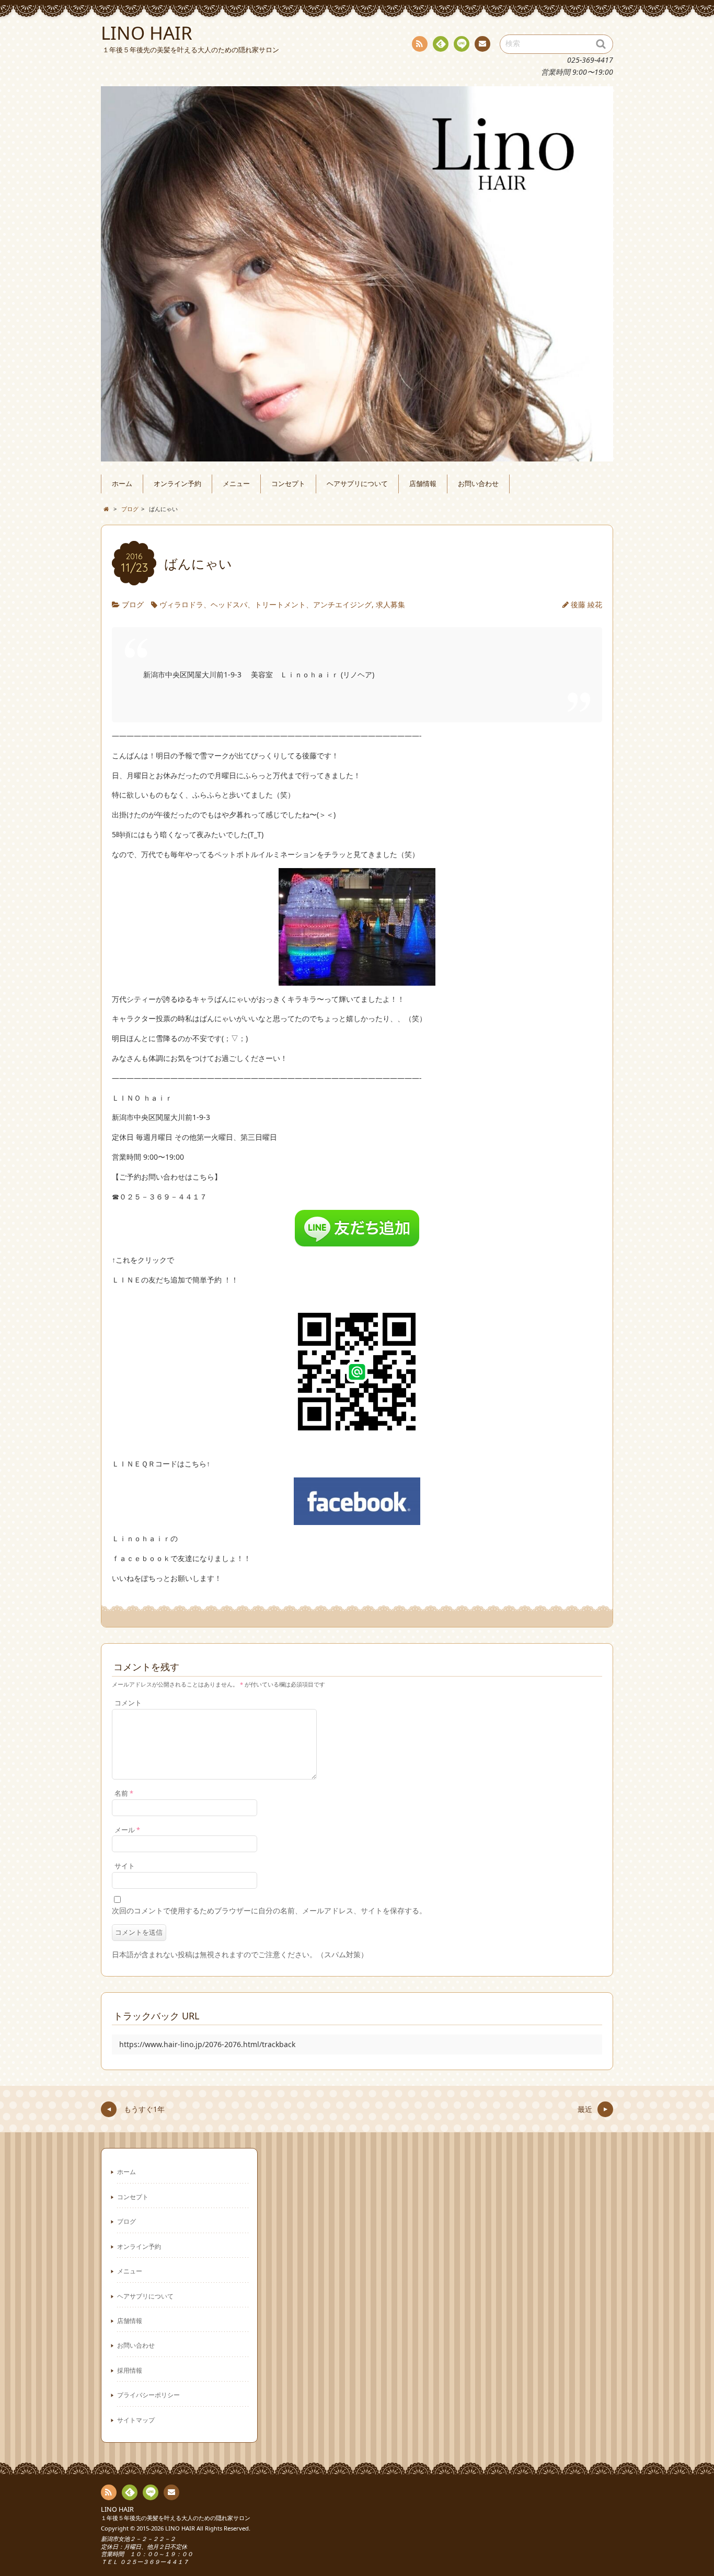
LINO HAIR (117, 2509)
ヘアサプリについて (357, 484)
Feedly (441, 44)
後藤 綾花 (586, 604)
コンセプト (288, 484)
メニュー (236, 484)
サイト (125, 1866)
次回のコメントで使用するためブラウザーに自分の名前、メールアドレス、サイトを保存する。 (269, 1910)
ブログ (133, 604)
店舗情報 (423, 484)
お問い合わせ (478, 484)
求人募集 (390, 604)
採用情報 (130, 2370)
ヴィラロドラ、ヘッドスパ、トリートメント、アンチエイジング (266, 604)
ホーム (122, 484)
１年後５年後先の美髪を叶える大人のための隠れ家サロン (176, 2518)
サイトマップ (136, 2420)
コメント (128, 1703)
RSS (420, 44)
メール (127, 1830)
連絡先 (482, 44)
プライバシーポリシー (148, 2395)
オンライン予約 (177, 484)
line (462, 44)
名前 (124, 1793)
